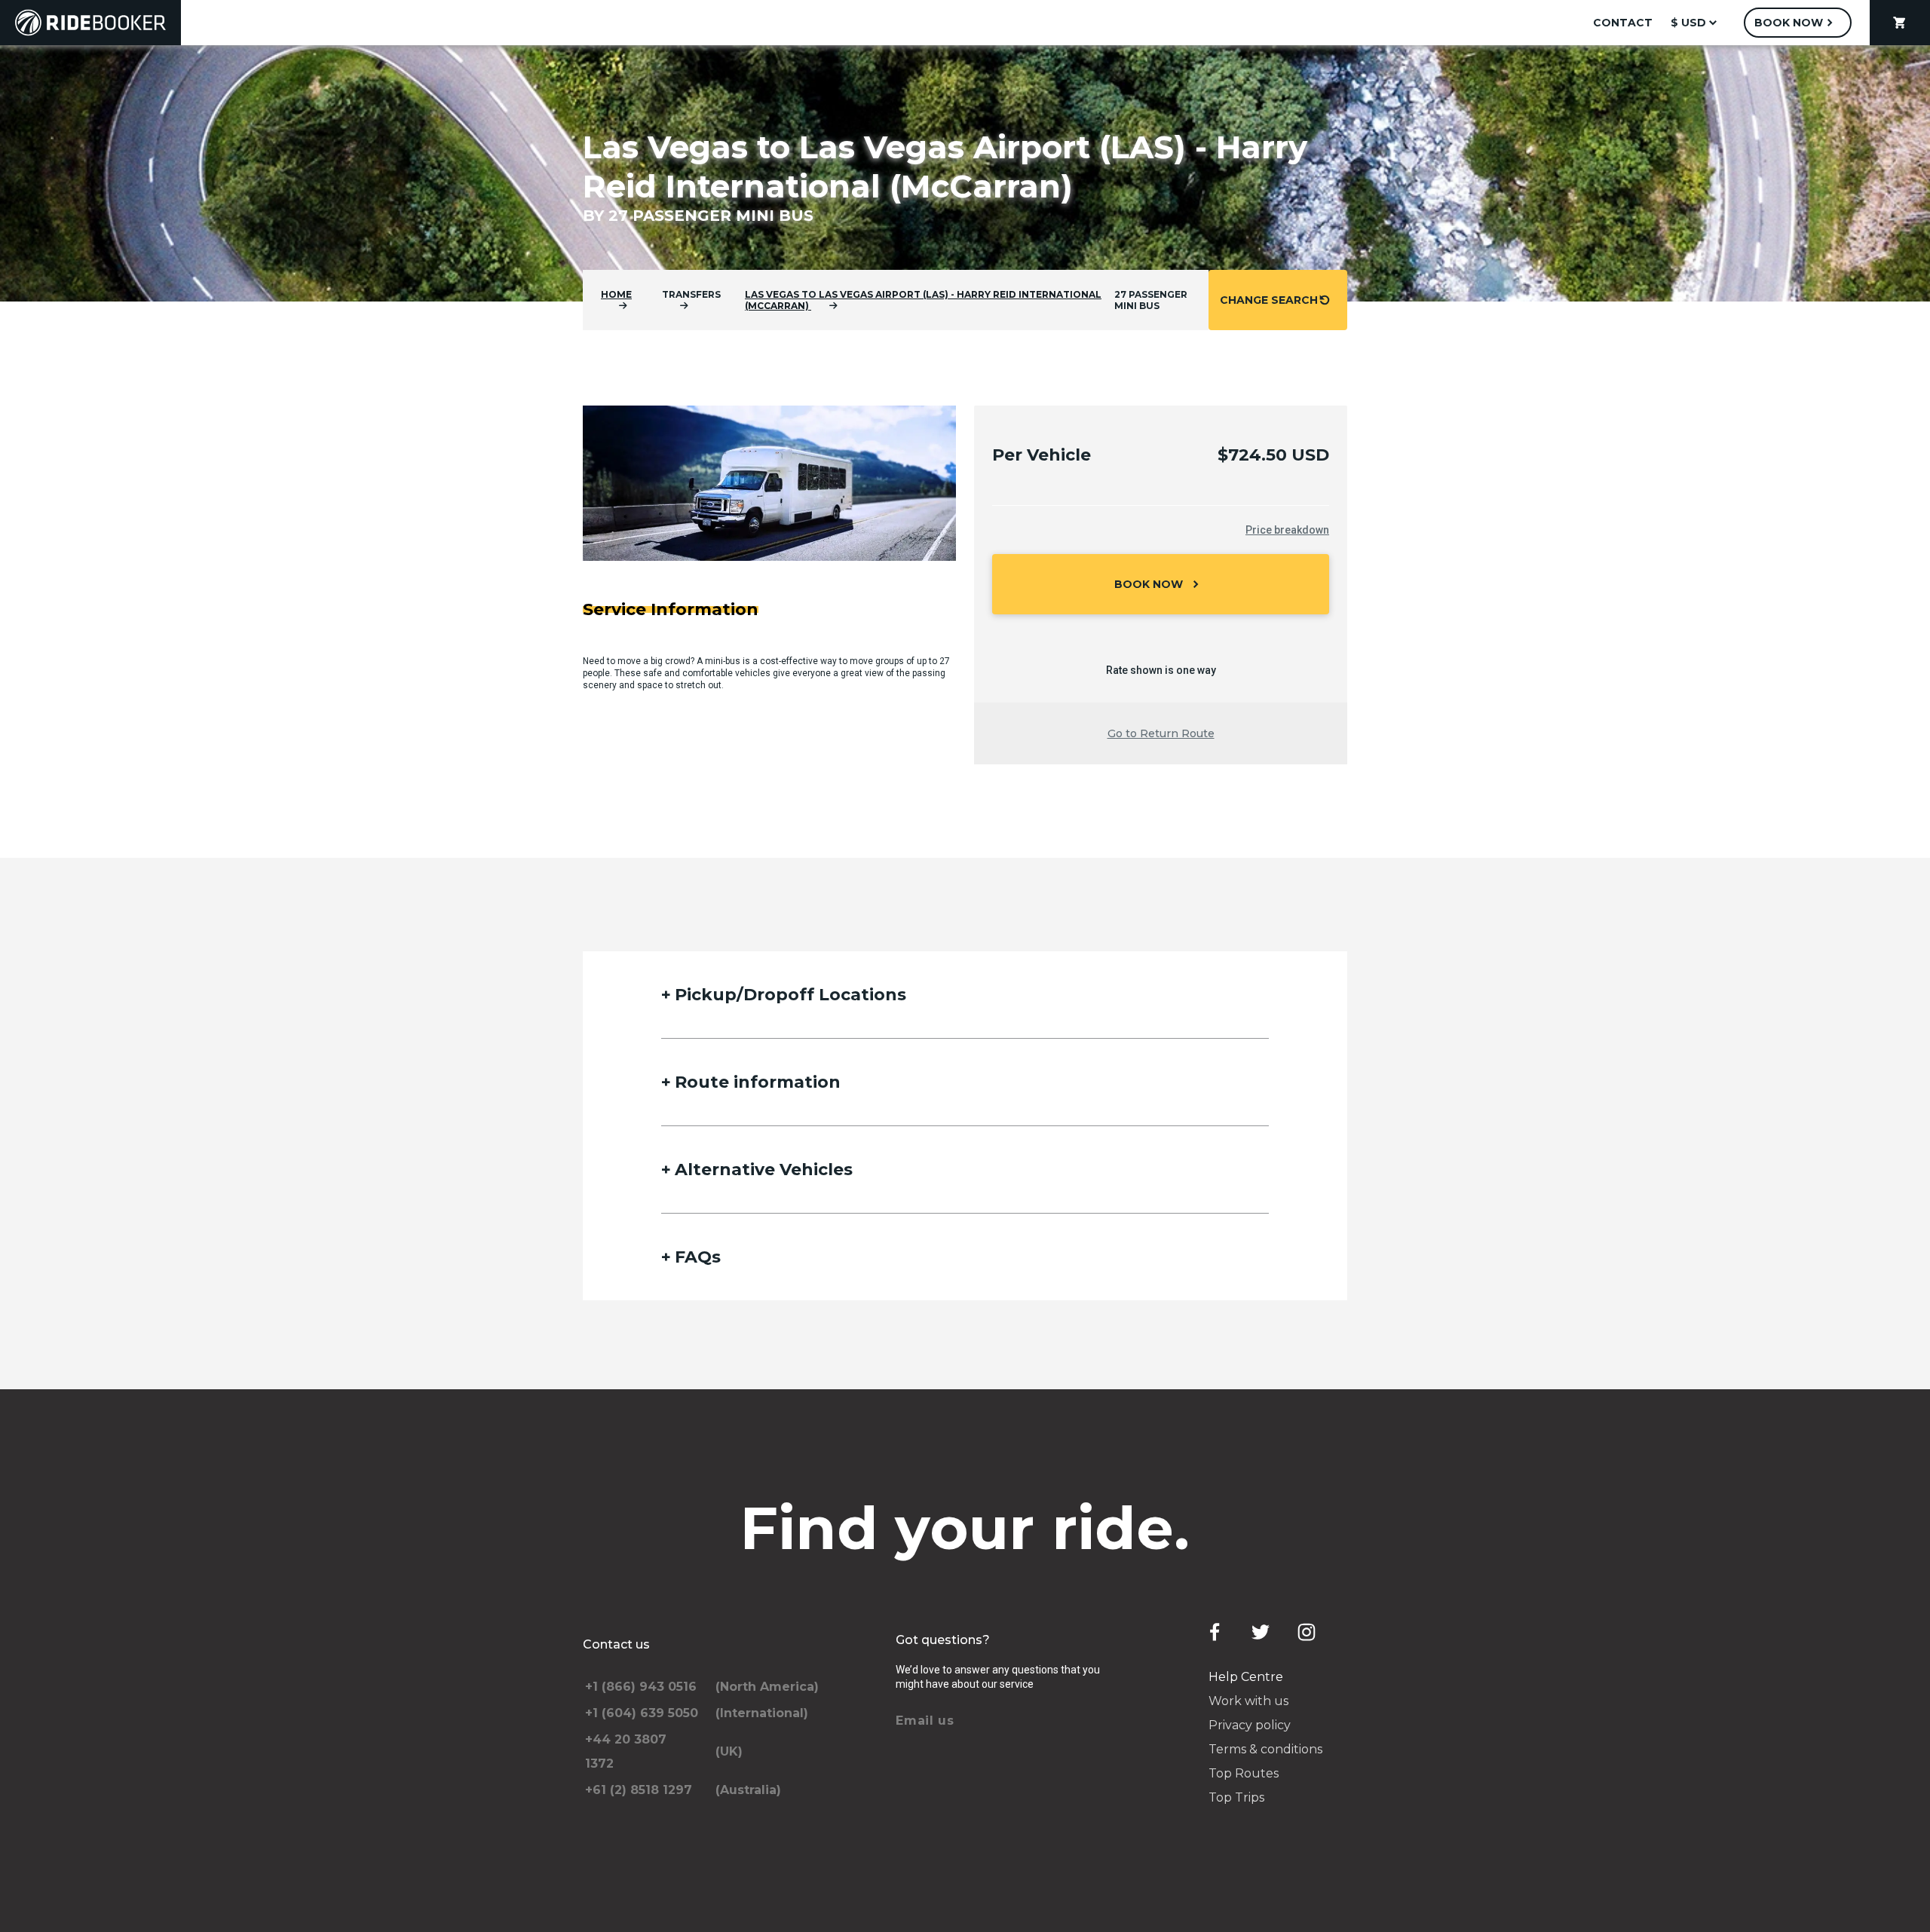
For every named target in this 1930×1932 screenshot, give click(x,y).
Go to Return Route (1161, 733)
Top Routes (1244, 1773)
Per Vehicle (1042, 455)
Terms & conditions (1265, 1749)
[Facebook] (1215, 1632)
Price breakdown (1287, 530)
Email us (925, 1721)
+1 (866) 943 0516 (641, 1687)
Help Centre (1246, 1677)
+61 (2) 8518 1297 (639, 1790)
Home (616, 294)
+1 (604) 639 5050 (642, 1713)
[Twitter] (1261, 1632)
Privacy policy (1250, 1725)
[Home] (90, 23)
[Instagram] (1307, 1632)
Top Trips (1236, 1797)
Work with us (1248, 1701)
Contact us (616, 1644)
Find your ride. (965, 1528)
